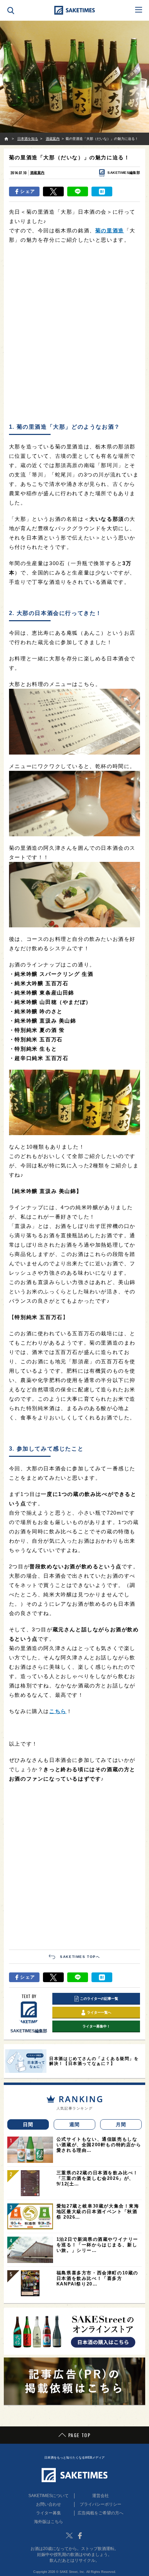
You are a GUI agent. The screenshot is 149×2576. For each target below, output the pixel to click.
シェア (28, 191)
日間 (28, 2124)
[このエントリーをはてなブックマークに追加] (102, 191)
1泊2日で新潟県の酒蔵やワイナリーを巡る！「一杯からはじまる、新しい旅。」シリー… (97, 2245)
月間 (121, 2124)
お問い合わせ (49, 2504)
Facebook (80, 2535)
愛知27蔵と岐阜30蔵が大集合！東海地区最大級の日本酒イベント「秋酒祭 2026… (98, 2212)
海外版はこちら (49, 2522)
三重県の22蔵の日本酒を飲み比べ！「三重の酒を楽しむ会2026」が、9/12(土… (97, 2178)
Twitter (69, 2535)
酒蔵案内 (37, 173)
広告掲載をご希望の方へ (100, 2513)
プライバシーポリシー (100, 2504)
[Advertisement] (74, 342)
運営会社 (100, 2496)
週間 (75, 2124)
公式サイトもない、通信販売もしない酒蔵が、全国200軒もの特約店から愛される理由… (99, 2145)
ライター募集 (49, 2513)
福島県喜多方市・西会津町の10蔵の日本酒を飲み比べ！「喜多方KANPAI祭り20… (97, 2278)
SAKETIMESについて (49, 2496)
